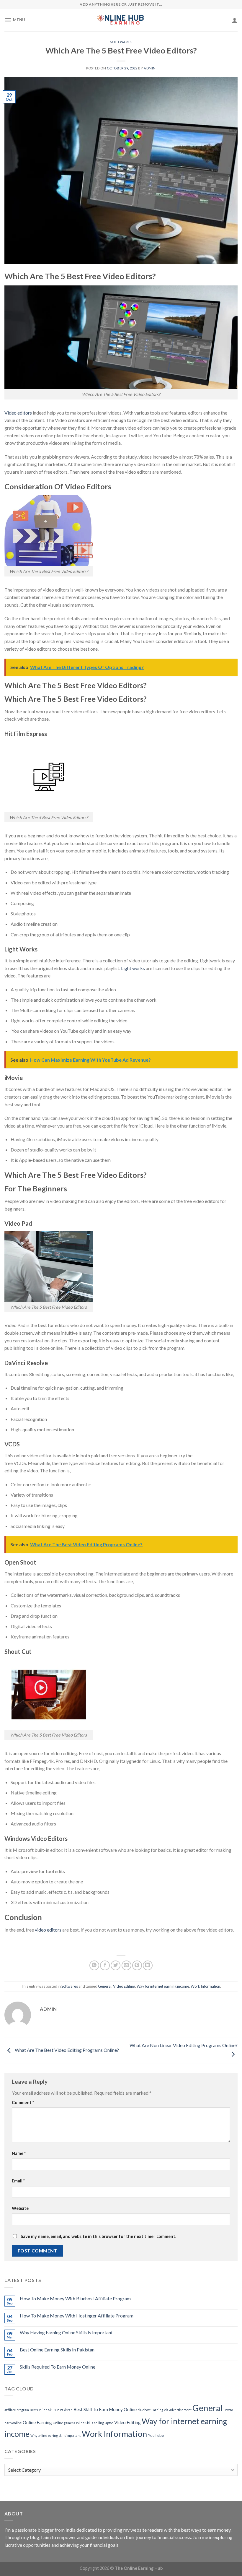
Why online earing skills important (56, 2435)
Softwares (121, 42)
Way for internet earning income (163, 1986)
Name (19, 2153)
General (105, 1986)
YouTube (156, 2435)
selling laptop (104, 2423)
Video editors (18, 413)
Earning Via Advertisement (171, 2410)
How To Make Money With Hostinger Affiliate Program (77, 2316)
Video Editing (124, 1986)
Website (20, 2208)
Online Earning (37, 2422)
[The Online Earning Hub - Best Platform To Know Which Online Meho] (121, 20)
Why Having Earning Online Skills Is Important (66, 2332)
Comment (23, 2102)
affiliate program (17, 2410)
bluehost (144, 2410)
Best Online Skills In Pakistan (51, 2410)
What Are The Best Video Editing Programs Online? (66, 2050)
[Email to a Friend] (126, 1965)
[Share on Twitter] (116, 1965)
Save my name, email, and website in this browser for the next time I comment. (98, 2236)
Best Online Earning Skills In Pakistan (57, 2350)
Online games (63, 2423)
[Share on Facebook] (105, 1965)
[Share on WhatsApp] (94, 1965)
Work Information (205, 1986)
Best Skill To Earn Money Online (105, 2409)
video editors (48, 1930)
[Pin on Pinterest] (137, 1965)
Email (18, 2181)
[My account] (235, 20)
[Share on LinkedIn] (148, 1965)
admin (150, 68)
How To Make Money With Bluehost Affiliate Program (75, 2298)
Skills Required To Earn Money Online (58, 2367)
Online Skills (84, 2423)
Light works (133, 968)
